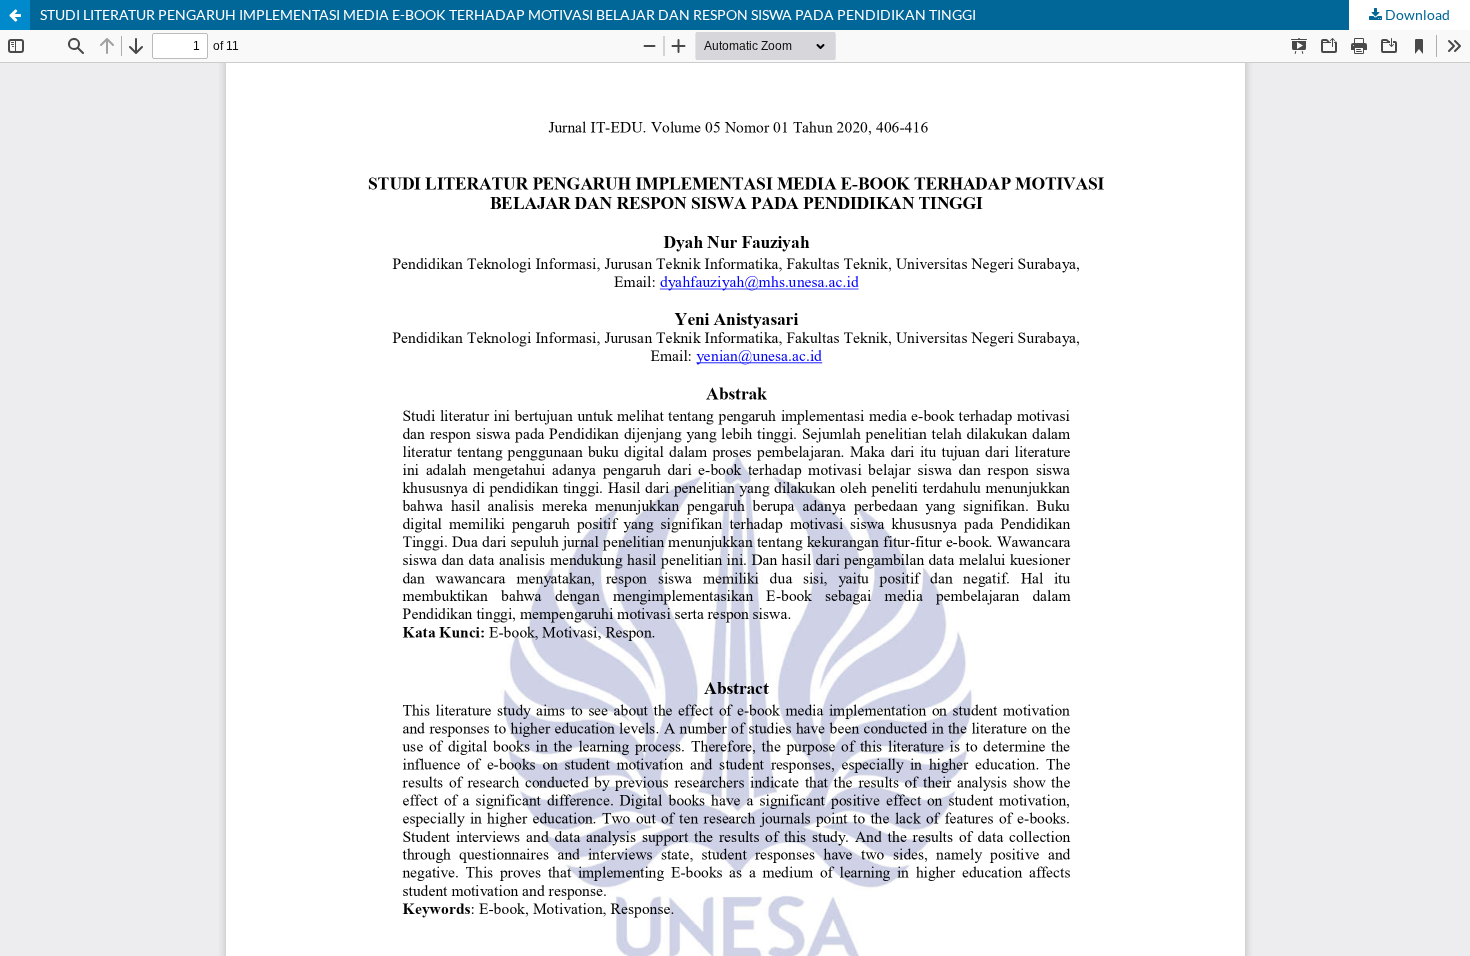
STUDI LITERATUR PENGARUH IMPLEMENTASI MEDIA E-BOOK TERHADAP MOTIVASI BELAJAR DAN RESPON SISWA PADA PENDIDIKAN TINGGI (508, 14)
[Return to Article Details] (15, 15)
